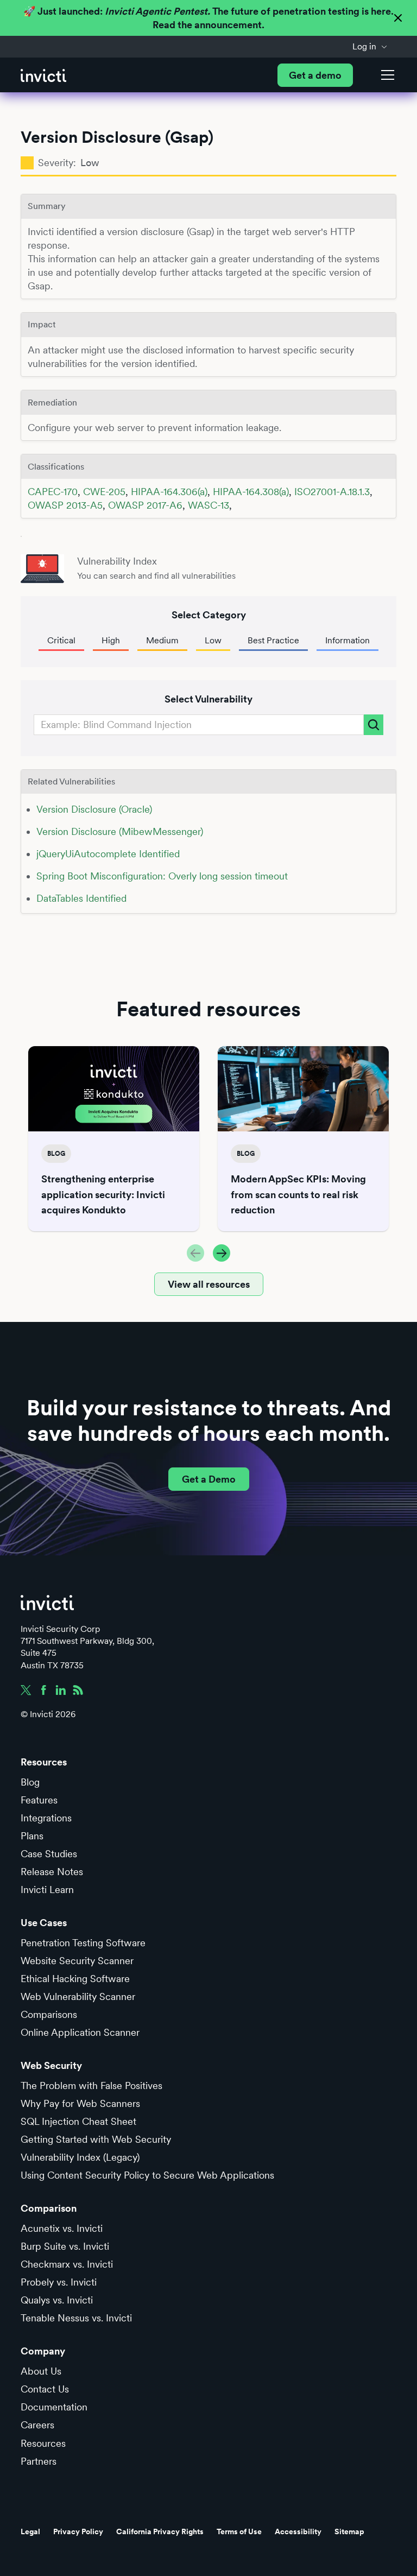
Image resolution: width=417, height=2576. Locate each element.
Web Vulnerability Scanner (78, 1996)
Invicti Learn (47, 1890)
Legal (30, 2531)
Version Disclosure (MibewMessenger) (120, 831)
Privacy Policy (78, 2531)
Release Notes (52, 1872)
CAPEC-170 (53, 492)
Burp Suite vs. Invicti (65, 2246)
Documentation (54, 2407)
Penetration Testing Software (83, 1943)
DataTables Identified (81, 898)
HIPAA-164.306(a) (169, 492)
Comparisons (49, 2014)
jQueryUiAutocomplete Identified (108, 854)
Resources (43, 2443)
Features (39, 1800)
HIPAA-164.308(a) (251, 492)
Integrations (46, 1818)
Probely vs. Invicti (59, 2282)
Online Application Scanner (80, 2032)
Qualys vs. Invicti (57, 2300)
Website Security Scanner (77, 1961)
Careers (37, 2425)
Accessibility (298, 2531)
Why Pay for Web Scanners (80, 2103)
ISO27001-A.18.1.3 (332, 492)
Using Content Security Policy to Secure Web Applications (147, 2175)
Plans (32, 1836)
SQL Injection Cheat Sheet (78, 2121)
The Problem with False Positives (91, 2086)
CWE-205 (104, 492)
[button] (370, 47)
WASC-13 (208, 505)
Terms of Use (239, 2531)
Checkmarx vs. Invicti (67, 2264)
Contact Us (45, 2389)
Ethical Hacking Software (75, 1979)
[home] (43, 75)
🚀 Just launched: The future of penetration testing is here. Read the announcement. (208, 18)
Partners (39, 2461)
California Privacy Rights (160, 2531)
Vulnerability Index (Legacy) (80, 2157)
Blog (30, 1782)
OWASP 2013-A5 (65, 505)
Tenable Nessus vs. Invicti (76, 2318)
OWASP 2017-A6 (145, 505)
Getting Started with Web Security (96, 2139)
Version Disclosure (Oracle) (94, 809)
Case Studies (49, 1854)
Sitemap (349, 2531)
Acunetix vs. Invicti (62, 2228)
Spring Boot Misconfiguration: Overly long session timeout (162, 876)
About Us (41, 2371)
